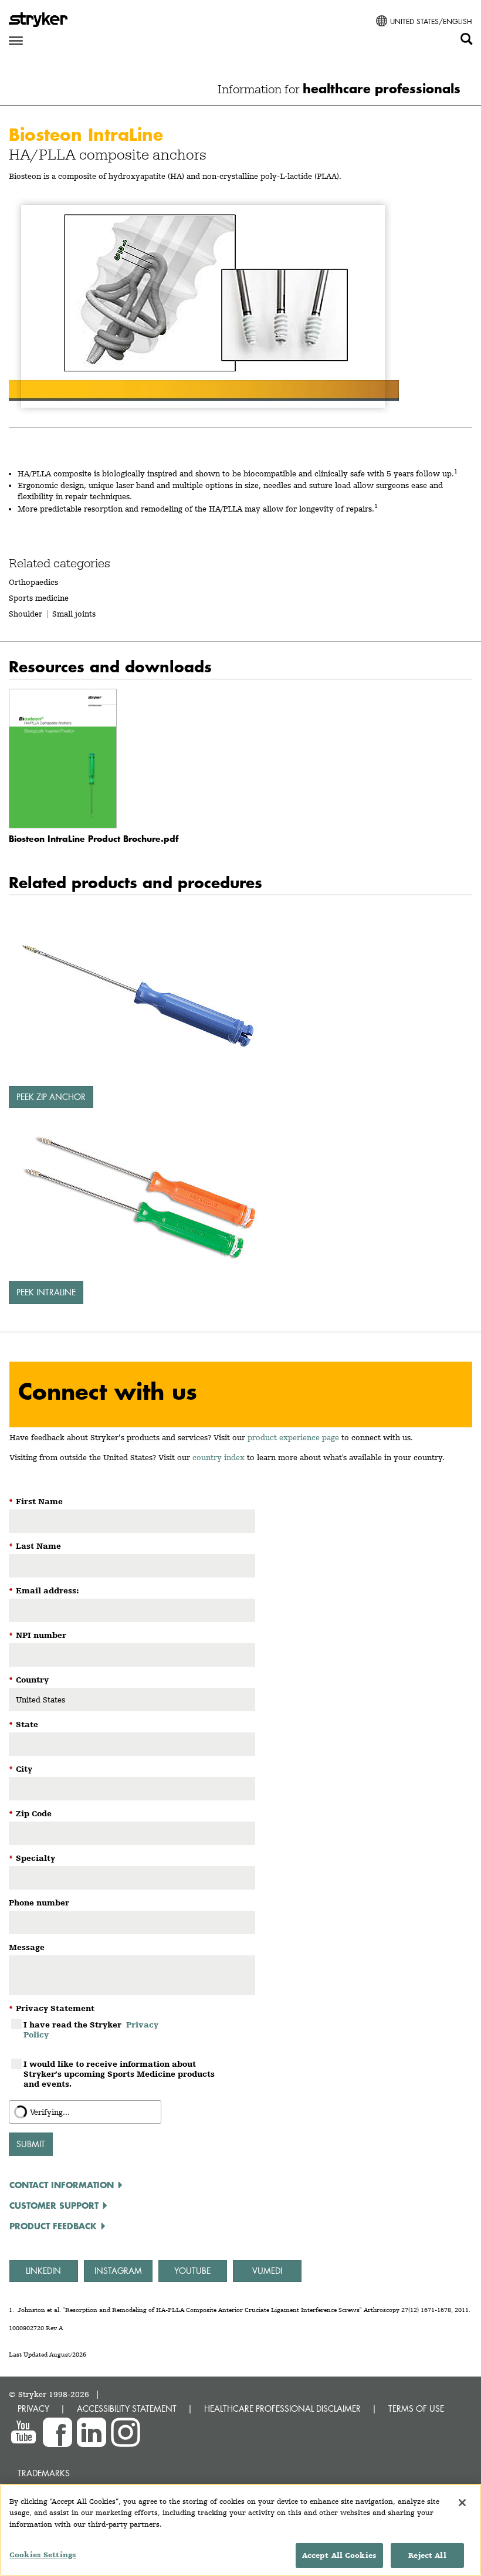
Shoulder (26, 614)
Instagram (118, 2271)
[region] (240, 2530)
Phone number (39, 1903)
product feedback (53, 2226)
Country (29, 1680)
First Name (36, 1501)
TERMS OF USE (416, 2409)
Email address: (44, 1590)
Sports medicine (39, 598)
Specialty (32, 1858)
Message (27, 1947)
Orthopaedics (33, 582)
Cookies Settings (43, 2555)
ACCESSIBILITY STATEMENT (127, 2409)
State (23, 1724)
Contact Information (62, 2185)
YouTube (192, 2271)
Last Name (35, 1546)
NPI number (38, 1635)
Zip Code (30, 1813)
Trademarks (44, 2473)
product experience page (293, 1437)
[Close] (462, 2503)
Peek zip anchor (51, 1097)
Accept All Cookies (339, 2555)
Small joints (74, 614)
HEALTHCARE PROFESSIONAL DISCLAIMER (282, 2409)
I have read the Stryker (91, 2030)
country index (219, 1457)
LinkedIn (43, 2271)
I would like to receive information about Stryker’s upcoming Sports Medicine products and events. (119, 2074)
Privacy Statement (52, 2008)
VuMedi (267, 2271)
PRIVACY (33, 2409)
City (21, 1769)
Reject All (427, 2555)
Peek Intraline (46, 1292)
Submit (31, 2144)
